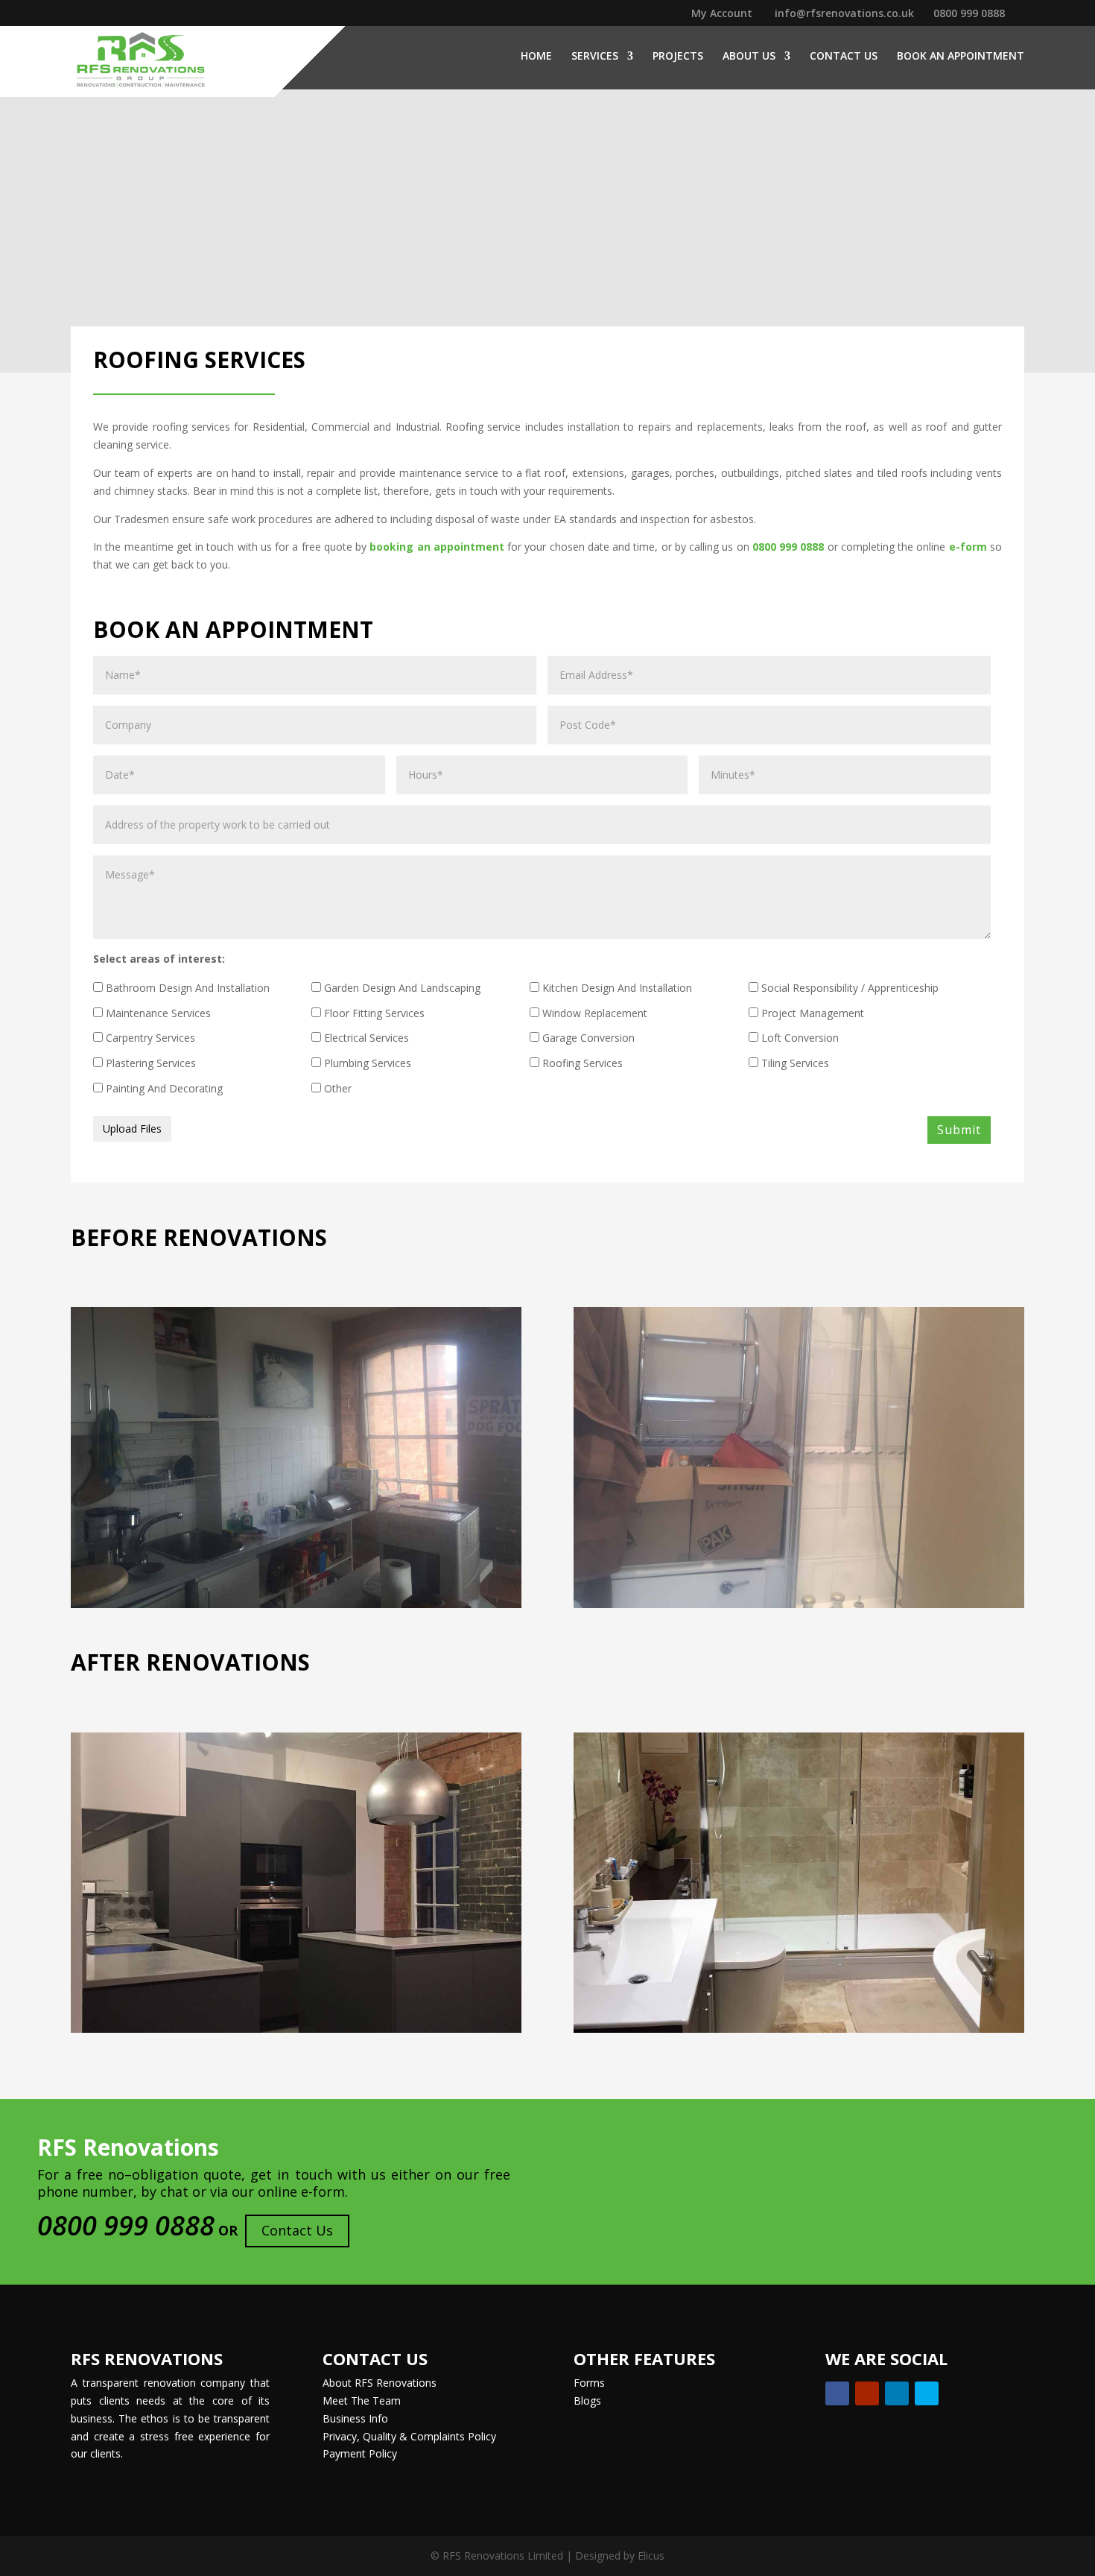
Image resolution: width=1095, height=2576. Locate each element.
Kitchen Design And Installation (616, 988)
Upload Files (132, 1129)
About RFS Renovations (380, 2383)
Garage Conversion (587, 1038)
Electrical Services (365, 1038)
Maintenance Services (157, 1013)
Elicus (651, 2556)
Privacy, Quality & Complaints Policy (409, 2436)
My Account (722, 14)
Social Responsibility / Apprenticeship (848, 988)
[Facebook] (837, 2393)
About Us (749, 57)
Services (595, 57)
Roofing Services (581, 1063)
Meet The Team (362, 2401)
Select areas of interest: (159, 959)
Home (536, 57)
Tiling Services (794, 1063)
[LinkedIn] (897, 2393)
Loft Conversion (799, 1038)
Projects (678, 57)
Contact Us (844, 57)
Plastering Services (149, 1063)
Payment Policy (360, 2453)
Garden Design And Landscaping (401, 988)
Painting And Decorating (163, 1088)
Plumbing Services (366, 1063)
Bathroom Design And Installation (186, 988)
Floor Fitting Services (373, 1013)
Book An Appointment (961, 57)
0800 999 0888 (969, 13)
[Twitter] (927, 2393)
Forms (589, 2383)
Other (336, 1088)
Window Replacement (593, 1013)
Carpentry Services (149, 1038)
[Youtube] (867, 2393)
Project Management (811, 1013)
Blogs (587, 2401)
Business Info (355, 2418)
